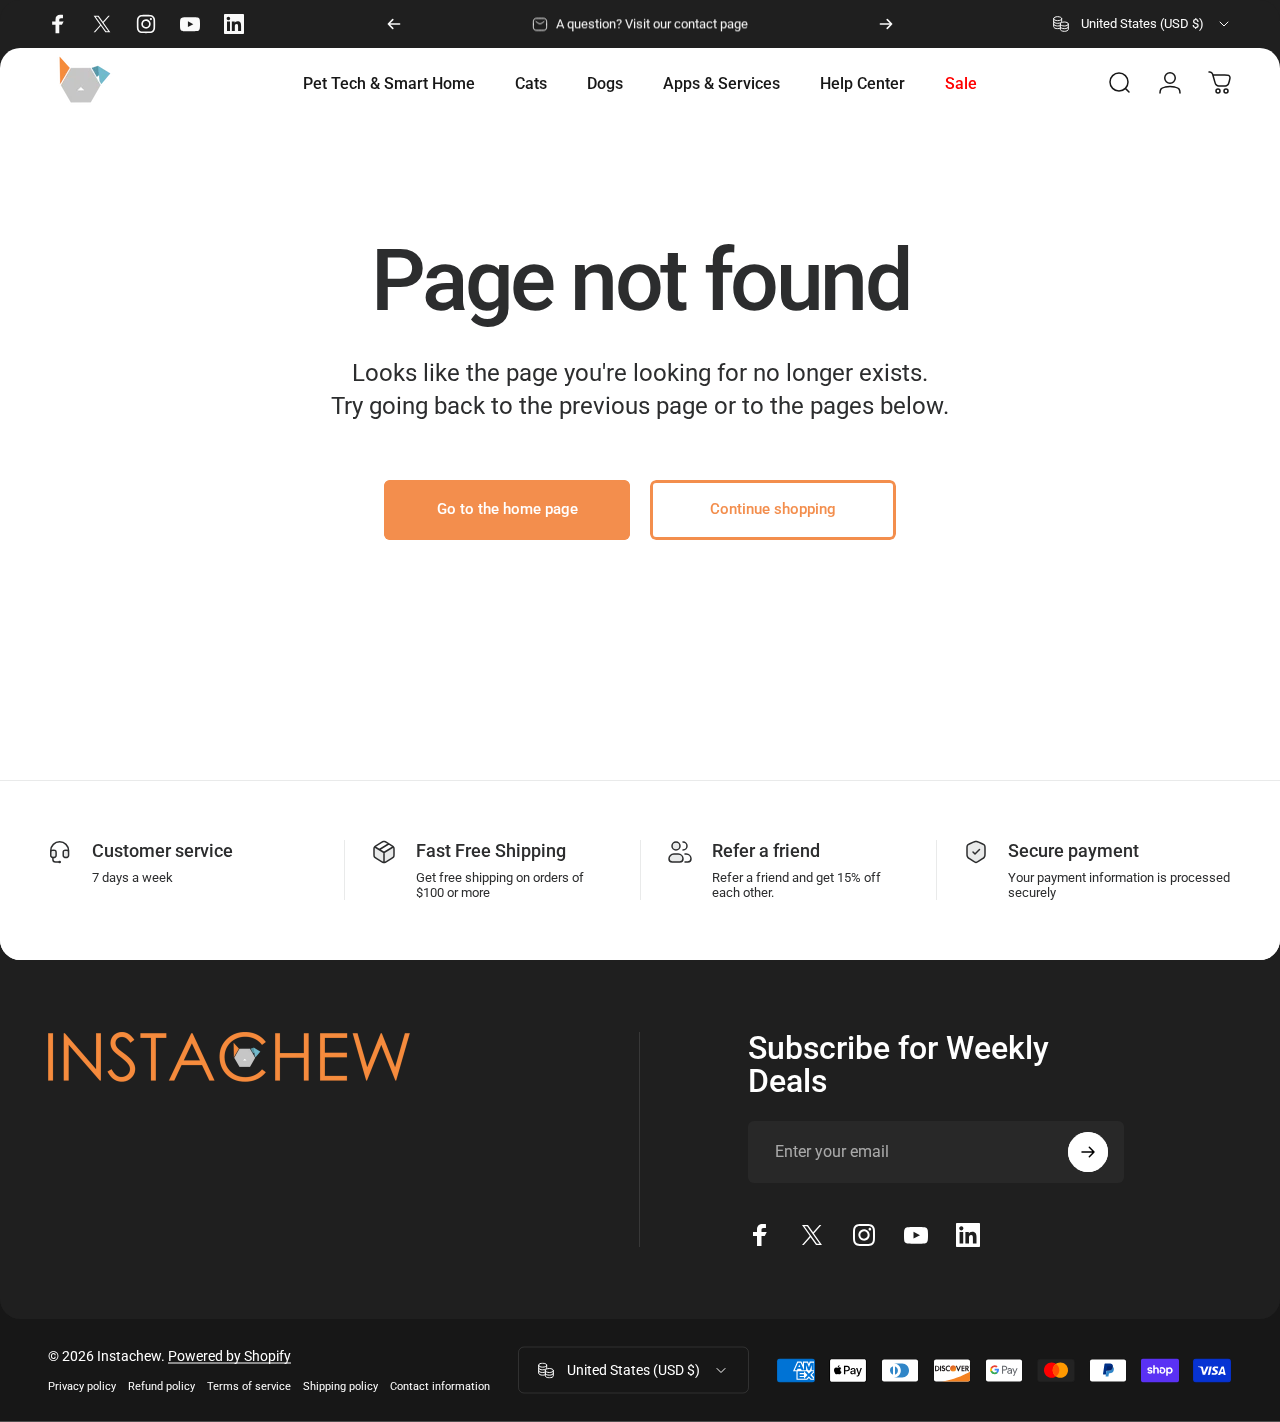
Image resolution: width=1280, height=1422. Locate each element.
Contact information (440, 1386)
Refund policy (161, 1386)
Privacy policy (82, 1386)
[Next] (886, 24)
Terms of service (249, 1386)
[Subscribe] (1088, 1152)
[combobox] (1142, 24)
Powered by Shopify (229, 1356)
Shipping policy (340, 1386)
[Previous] (394, 24)
